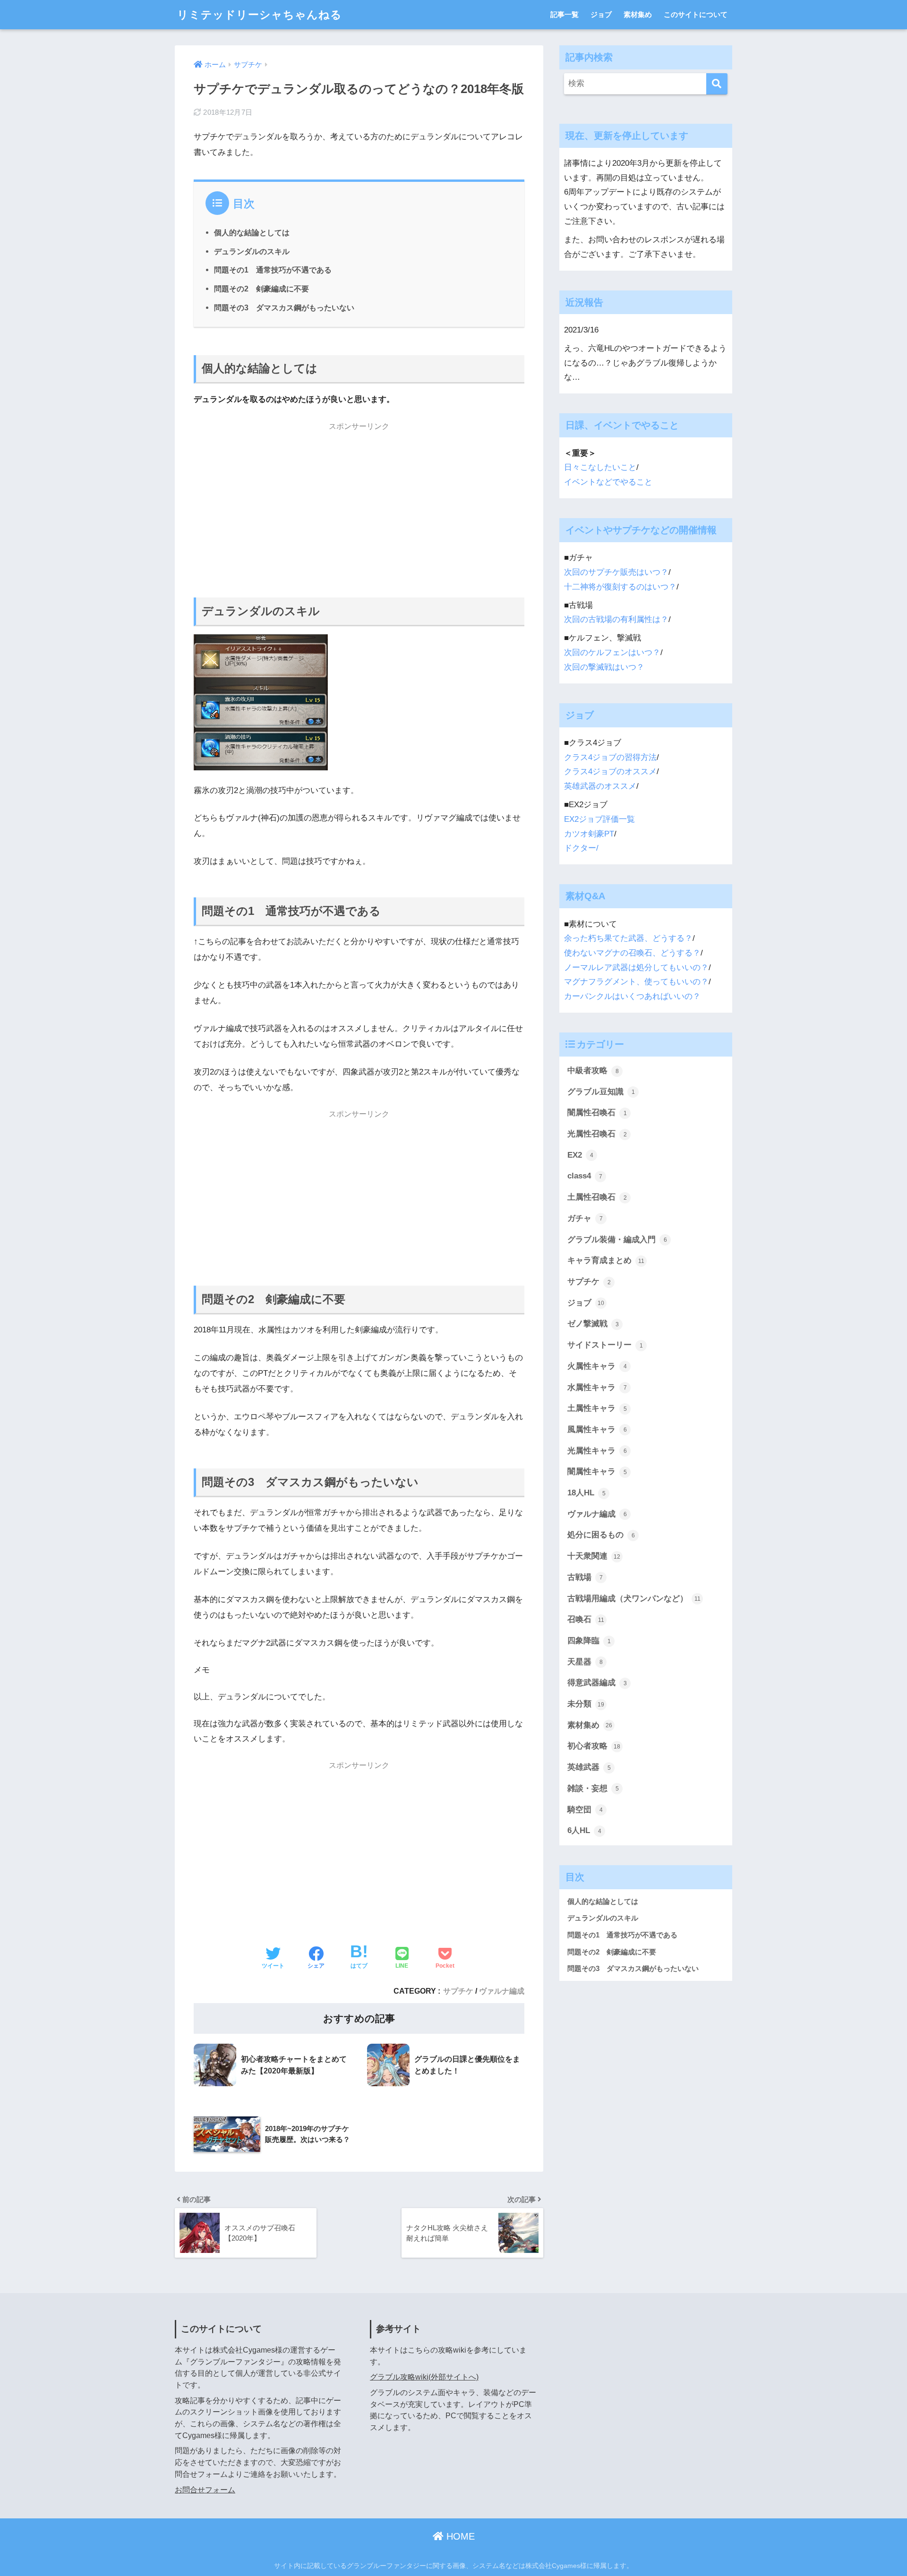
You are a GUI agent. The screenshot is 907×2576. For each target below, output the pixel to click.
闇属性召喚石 (597, 1113)
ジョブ (601, 14)
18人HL (586, 1493)
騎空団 (585, 1810)
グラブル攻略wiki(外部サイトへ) (424, 2377)
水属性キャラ (597, 1387)
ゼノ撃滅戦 (593, 1324)
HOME (459, 2536)
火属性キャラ (597, 1366)
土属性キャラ (597, 1408)
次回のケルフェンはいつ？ (612, 653)
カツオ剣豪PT (589, 834)
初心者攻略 (594, 1746)
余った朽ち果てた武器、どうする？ (628, 938)
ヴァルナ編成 (502, 1991)
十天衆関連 (594, 1556)
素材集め (638, 14)
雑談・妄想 (593, 1788)
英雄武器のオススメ (600, 786)
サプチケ (458, 1991)
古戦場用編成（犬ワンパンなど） (634, 1599)
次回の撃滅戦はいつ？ (604, 667)
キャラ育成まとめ (606, 1260)
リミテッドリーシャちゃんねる (260, 15)
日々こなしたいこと (600, 467)
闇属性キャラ (597, 1471)
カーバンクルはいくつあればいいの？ (632, 996)
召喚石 (586, 1619)
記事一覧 (565, 14)
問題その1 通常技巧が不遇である (273, 270)
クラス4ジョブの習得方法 (610, 757)
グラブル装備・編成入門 (617, 1240)
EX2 (580, 1155)
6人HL (584, 1830)
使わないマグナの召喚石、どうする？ (632, 953)
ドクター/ (581, 848)
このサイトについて (696, 14)
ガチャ (585, 1218)
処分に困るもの (601, 1535)
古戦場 (585, 1577)
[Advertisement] (359, 503)
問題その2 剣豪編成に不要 (261, 289)
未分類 (586, 1704)
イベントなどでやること (608, 482)
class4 (585, 1176)
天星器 (585, 1662)
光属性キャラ (597, 1451)
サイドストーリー (605, 1345)
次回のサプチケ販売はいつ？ (616, 572)
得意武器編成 (597, 1683)
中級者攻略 (593, 1070)
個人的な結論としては (252, 232)
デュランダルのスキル (252, 251)
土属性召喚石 (597, 1197)
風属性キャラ (597, 1429)
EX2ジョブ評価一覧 (599, 819)
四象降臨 (589, 1641)
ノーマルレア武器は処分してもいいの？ (636, 968)
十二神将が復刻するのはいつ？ (620, 587)
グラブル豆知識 (601, 1092)
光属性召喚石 (597, 1134)
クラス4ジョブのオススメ (610, 772)
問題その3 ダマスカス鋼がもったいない (284, 307)
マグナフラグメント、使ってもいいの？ (636, 982)
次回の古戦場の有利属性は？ (616, 619)
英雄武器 (589, 1767)
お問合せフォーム (205, 2490)
